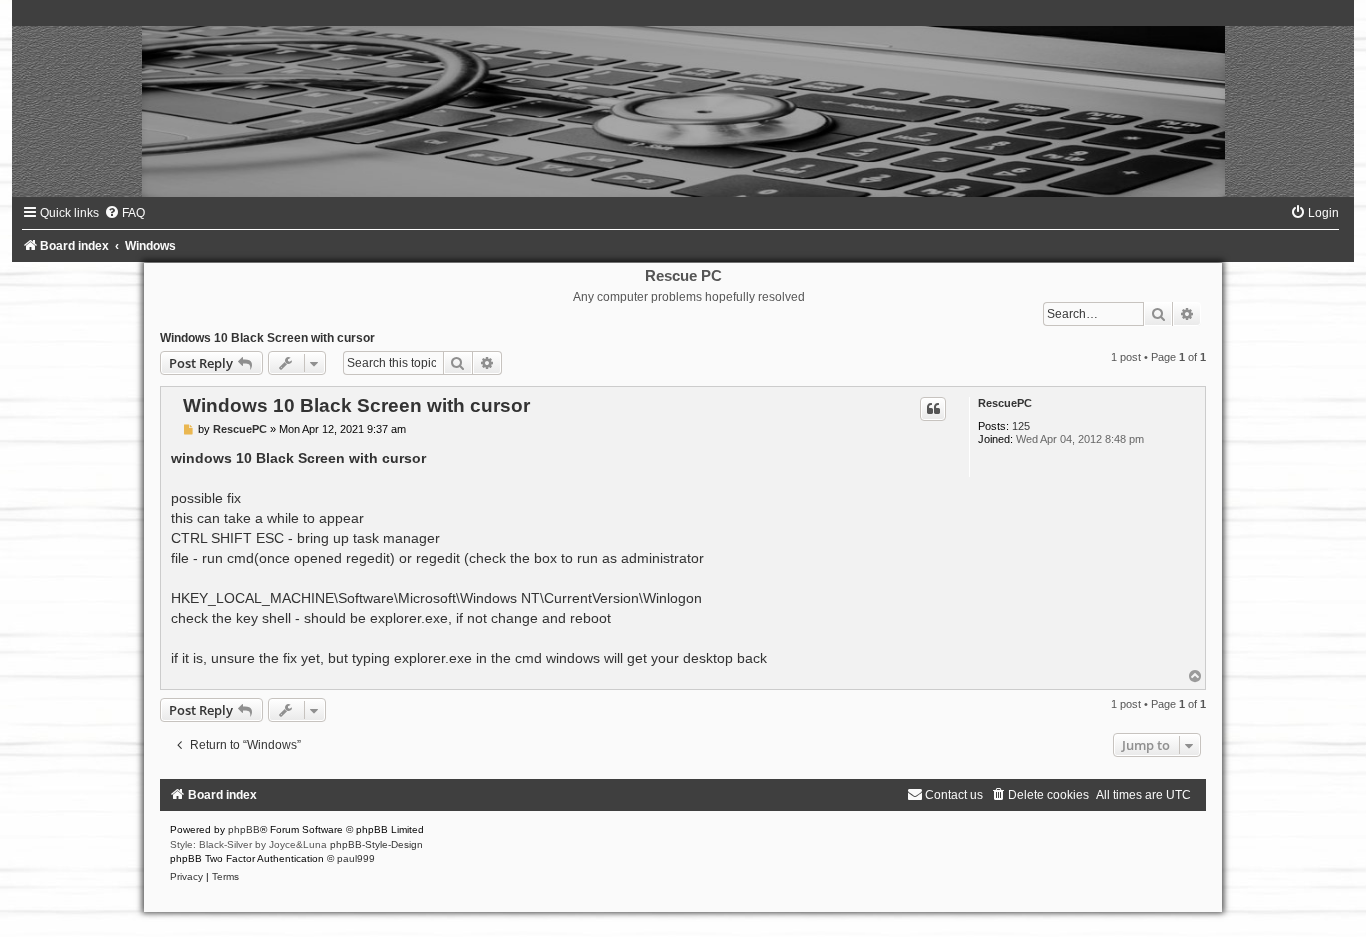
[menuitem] (124, 213)
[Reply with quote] (933, 409)
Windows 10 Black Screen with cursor (267, 338)
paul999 (356, 858)
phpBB (244, 829)
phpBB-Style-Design (376, 844)
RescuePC (1005, 403)
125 (1021, 426)
